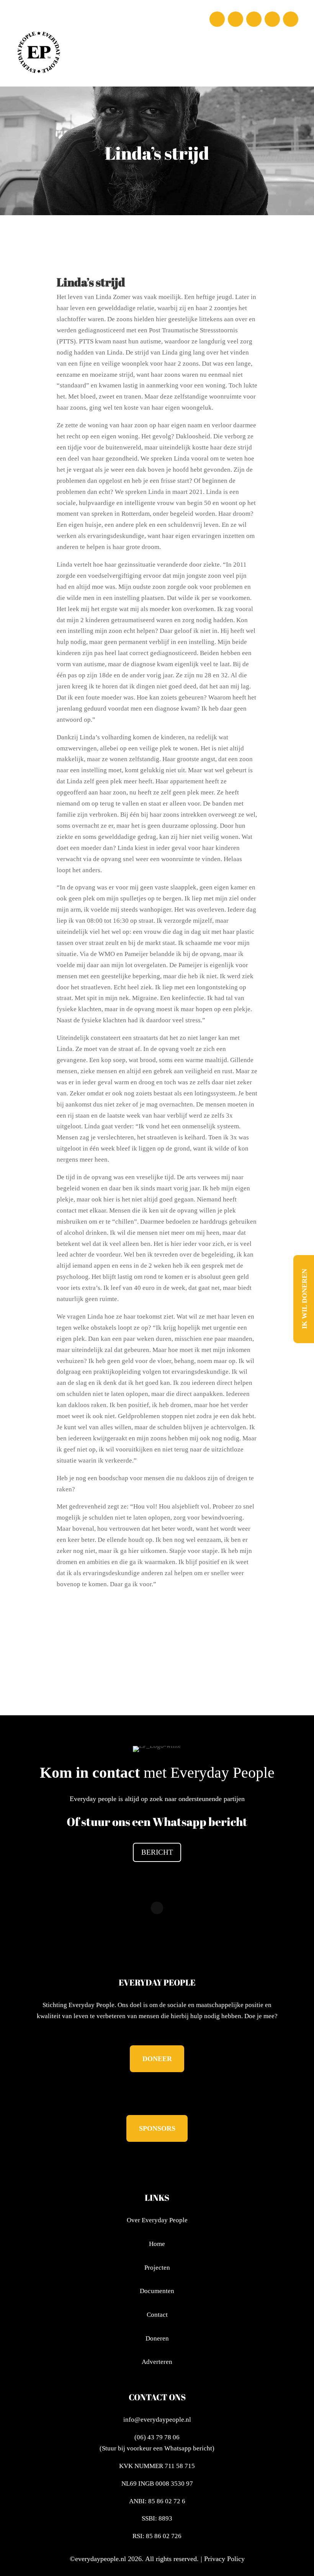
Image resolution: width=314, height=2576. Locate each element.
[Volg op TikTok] (291, 19)
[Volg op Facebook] (217, 19)
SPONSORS (157, 2128)
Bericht (157, 1852)
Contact (157, 2315)
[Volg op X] (254, 19)
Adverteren (157, 2362)
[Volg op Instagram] (235, 19)
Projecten (157, 2268)
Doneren (157, 2338)
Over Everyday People (157, 2220)
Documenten (157, 2291)
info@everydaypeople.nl (157, 2420)
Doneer (157, 2059)
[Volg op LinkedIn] (272, 19)
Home (157, 2244)
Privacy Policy (224, 2559)
